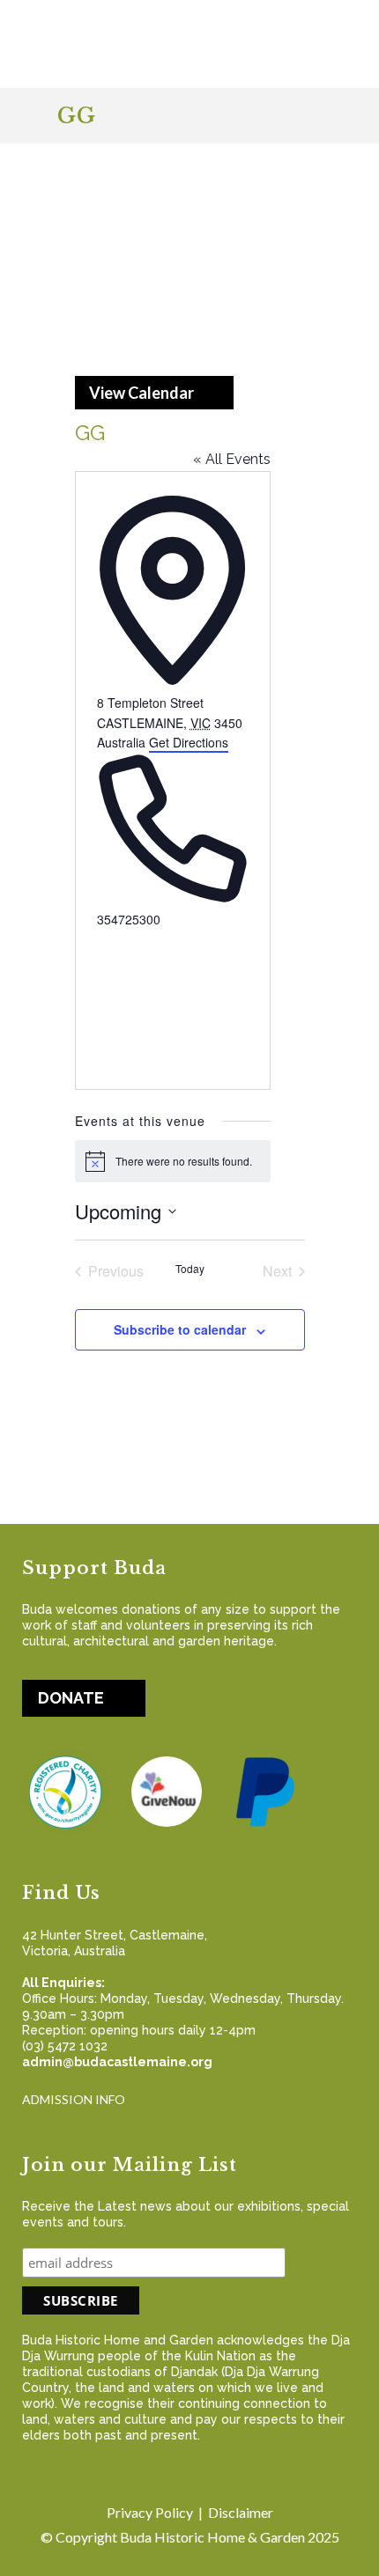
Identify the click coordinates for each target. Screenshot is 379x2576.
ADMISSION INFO (74, 2099)
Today (190, 1269)
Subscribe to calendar (180, 1329)
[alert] (173, 1161)
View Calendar (141, 393)
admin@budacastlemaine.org (117, 2062)
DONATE (71, 1698)
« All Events (232, 459)
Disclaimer (241, 2512)
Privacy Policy (150, 2512)
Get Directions (189, 742)
